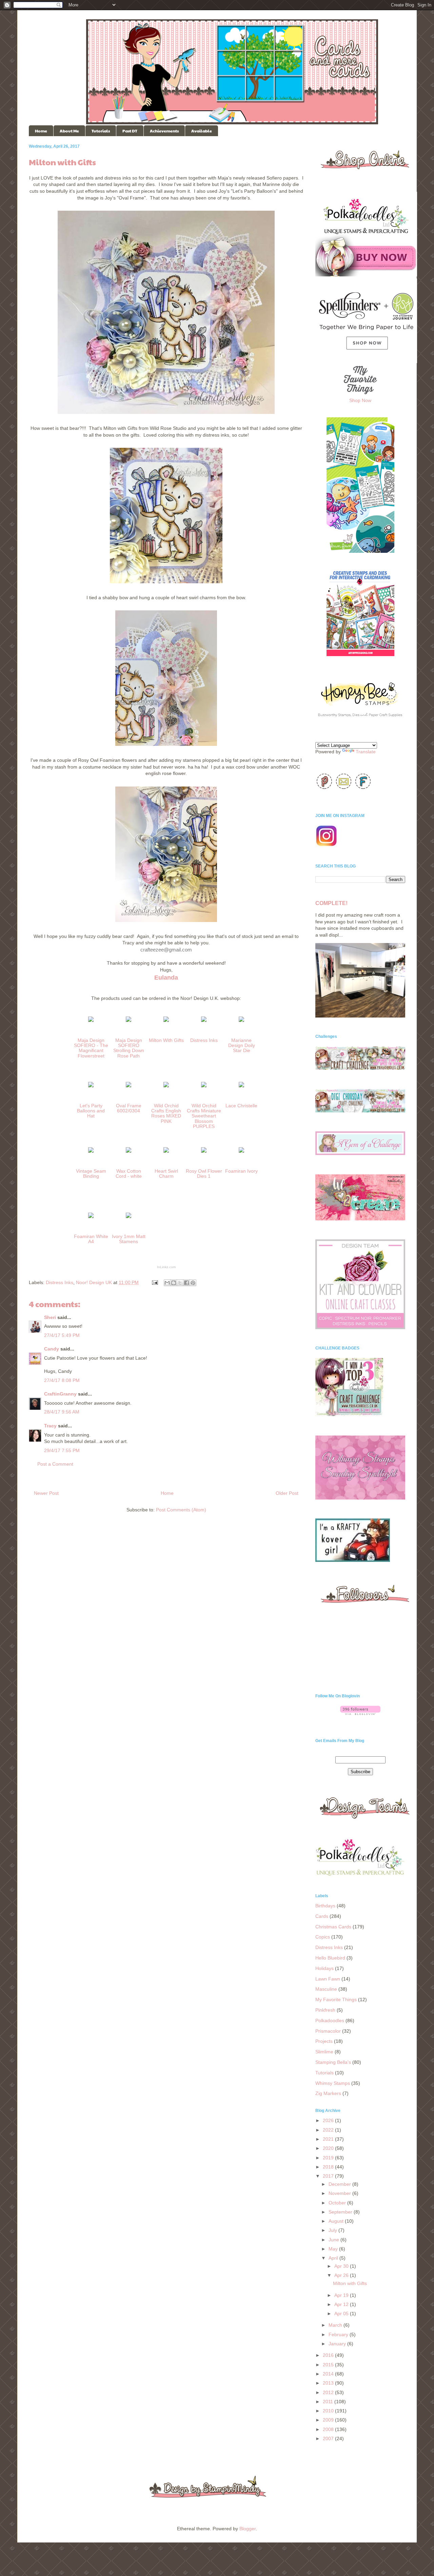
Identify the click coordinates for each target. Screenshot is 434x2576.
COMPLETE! (331, 903)
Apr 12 (342, 2304)
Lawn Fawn (328, 1979)
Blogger (248, 2529)
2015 (329, 2365)
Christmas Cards (333, 1927)
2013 (329, 2383)
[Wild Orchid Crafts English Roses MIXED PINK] (166, 1088)
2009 (329, 2420)
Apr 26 (342, 2275)
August (337, 2221)
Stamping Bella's (333, 2062)
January (338, 2344)
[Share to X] (180, 1283)
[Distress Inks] (204, 1023)
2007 (329, 2438)
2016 (329, 2355)
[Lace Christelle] (241, 1088)
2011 (329, 2402)
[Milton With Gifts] (166, 1023)
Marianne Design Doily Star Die (242, 1045)
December (340, 2184)
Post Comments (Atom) (181, 1510)
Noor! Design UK (94, 1282)
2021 (329, 2139)
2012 (329, 2392)
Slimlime (324, 2052)
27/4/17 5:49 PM (62, 1335)
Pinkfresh (325, 2010)
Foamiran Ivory (241, 1171)
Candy (52, 1349)
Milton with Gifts (350, 2283)
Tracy (50, 1426)
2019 (329, 2158)
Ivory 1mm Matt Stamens (129, 1239)
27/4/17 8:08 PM (62, 1380)
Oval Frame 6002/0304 (129, 1108)
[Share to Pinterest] (193, 1283)
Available (202, 131)
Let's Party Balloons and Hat (91, 1111)
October (338, 2203)
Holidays (324, 1968)
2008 (329, 2429)
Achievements (164, 131)
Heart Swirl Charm (166, 1174)
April (334, 2258)
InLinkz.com (166, 1267)
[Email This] (167, 1283)
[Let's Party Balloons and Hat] (91, 1088)
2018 (329, 2167)
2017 (329, 2176)
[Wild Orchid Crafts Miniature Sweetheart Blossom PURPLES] (204, 1088)
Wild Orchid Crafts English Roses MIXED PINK (166, 1113)
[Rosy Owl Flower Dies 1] (204, 1154)
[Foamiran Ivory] (241, 1154)
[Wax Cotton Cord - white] (129, 1154)
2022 (329, 2130)
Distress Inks (204, 1040)
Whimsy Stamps (333, 2083)
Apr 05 (342, 2313)
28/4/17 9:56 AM (62, 1412)
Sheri (50, 1317)
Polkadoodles (330, 2020)
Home (41, 131)
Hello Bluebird (330, 1958)
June (334, 2240)
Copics (323, 1937)
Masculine (326, 1989)
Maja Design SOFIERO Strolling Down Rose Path (129, 1048)
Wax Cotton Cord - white (129, 1174)
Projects (324, 2041)
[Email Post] (154, 1282)
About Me (69, 131)
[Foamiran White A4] (91, 1219)
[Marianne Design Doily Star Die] (241, 1023)
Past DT (130, 131)
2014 (329, 2374)
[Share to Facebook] (186, 1283)
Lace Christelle (241, 1106)
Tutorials (101, 131)
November (340, 2193)
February (339, 2334)
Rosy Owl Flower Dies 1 (204, 1174)
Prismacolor (328, 2031)
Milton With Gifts (166, 1040)
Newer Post (46, 1493)
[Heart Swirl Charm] (166, 1154)
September (341, 2212)
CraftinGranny (60, 1394)
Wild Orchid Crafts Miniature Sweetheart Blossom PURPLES (204, 1116)
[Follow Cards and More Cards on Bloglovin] (360, 1713)
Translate (366, 752)
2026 (329, 2120)
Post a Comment (55, 1464)
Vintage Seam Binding (91, 1174)
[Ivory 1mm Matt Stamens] (129, 1219)
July (333, 2230)
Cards (322, 1916)
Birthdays (325, 1906)
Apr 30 (342, 2266)
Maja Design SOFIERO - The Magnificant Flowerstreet (91, 1048)
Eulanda (166, 978)
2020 (329, 2148)
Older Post (287, 1493)
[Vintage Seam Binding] (91, 1154)
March (336, 2325)
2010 (329, 2411)
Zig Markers (328, 2093)
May (334, 2249)
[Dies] (129, 1088)
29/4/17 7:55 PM (62, 1450)
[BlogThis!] (174, 1283)
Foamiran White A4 (91, 1239)
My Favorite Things (336, 1999)
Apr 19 (342, 2295)
